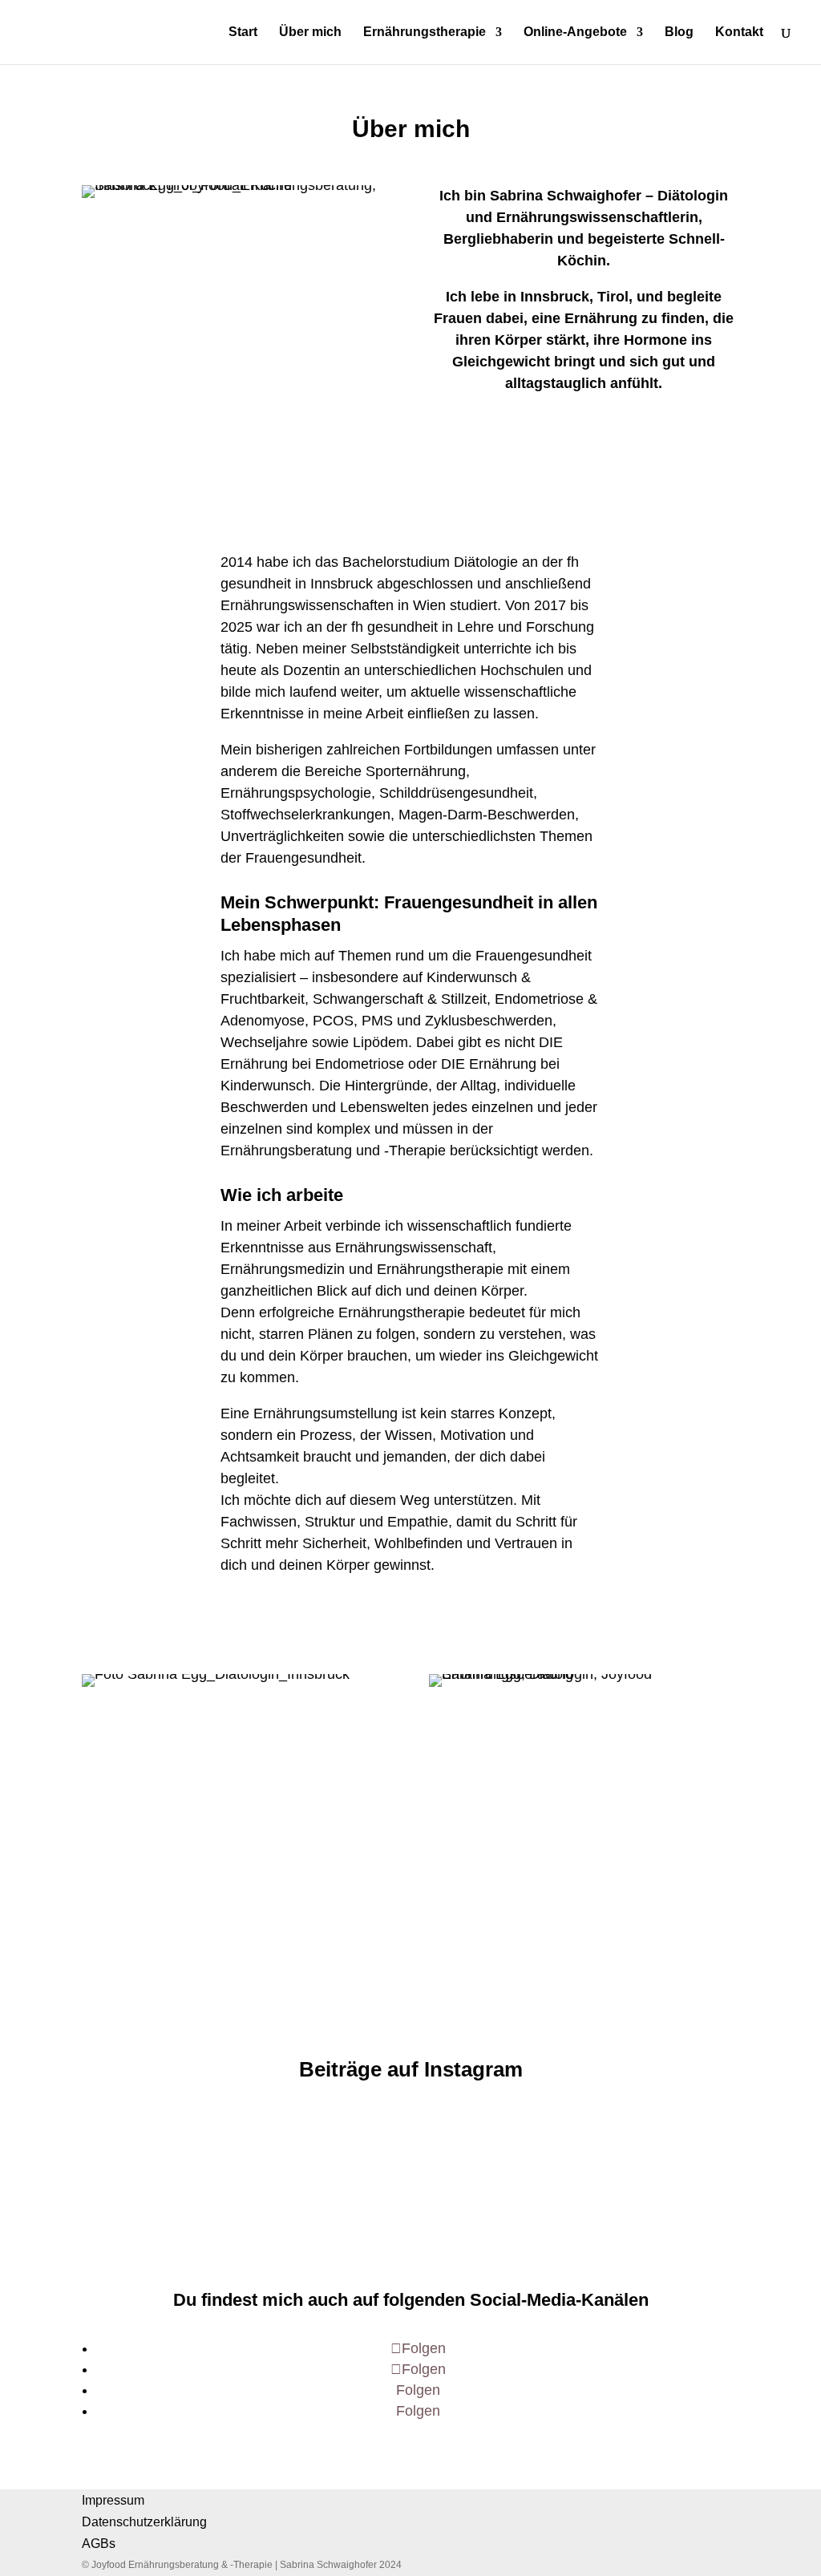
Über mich (310, 32)
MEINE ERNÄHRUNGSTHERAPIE (584, 433)
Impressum (113, 2500)
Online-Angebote (575, 32)
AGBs (99, 2544)
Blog (679, 32)
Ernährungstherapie (425, 32)
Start (243, 32)
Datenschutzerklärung (144, 2522)
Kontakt (739, 32)
